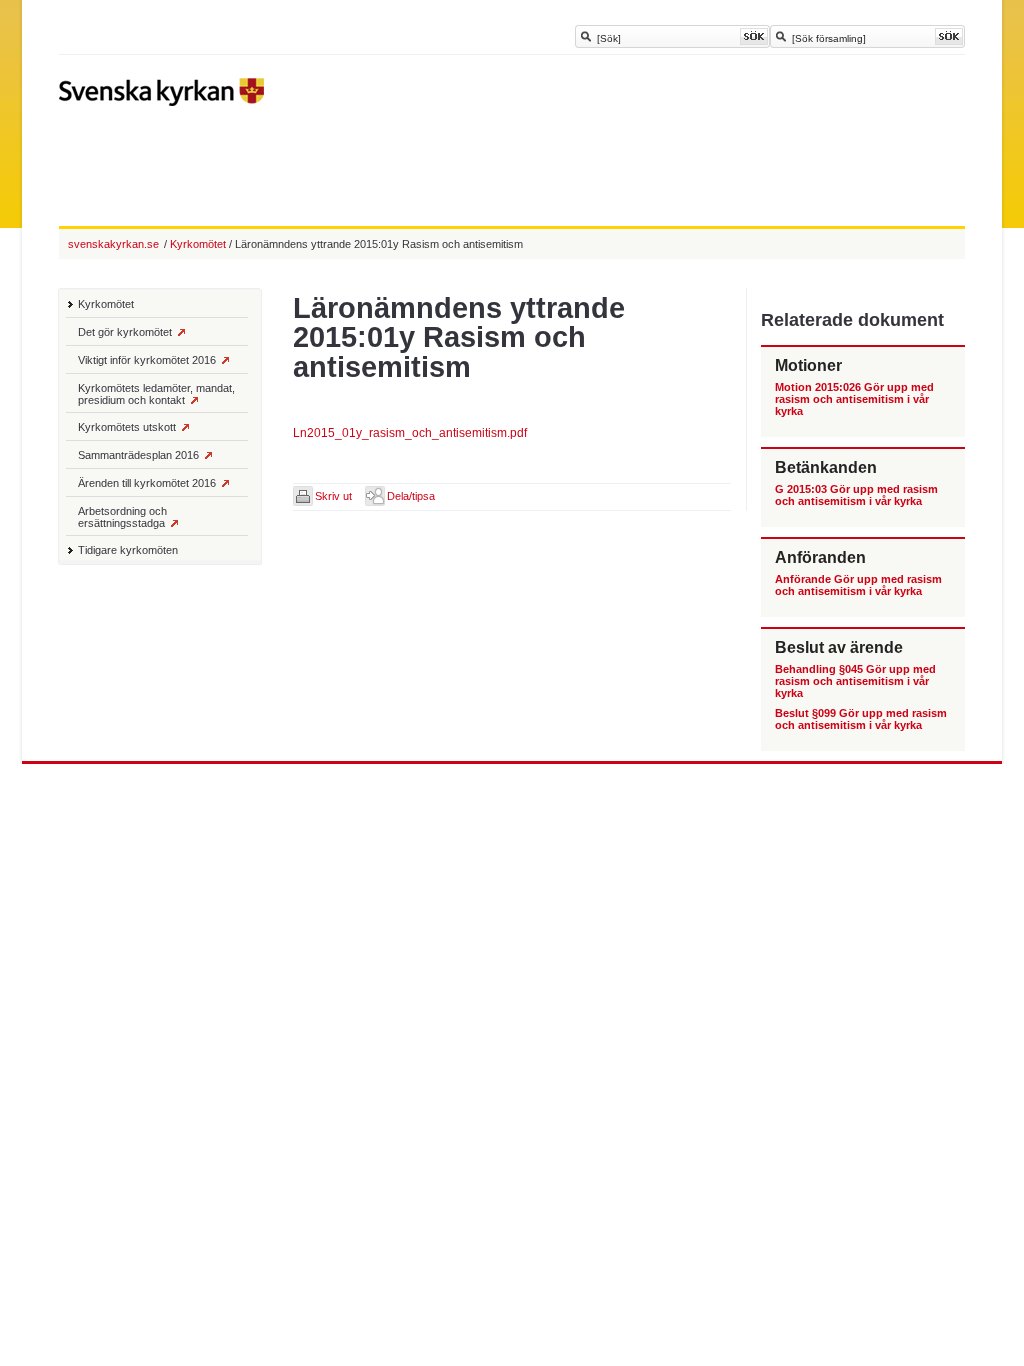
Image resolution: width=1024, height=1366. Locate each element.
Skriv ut (333, 496)
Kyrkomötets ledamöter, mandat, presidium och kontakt (156, 394)
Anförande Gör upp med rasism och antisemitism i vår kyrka (858, 585)
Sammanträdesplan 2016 (138, 455)
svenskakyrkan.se (113, 244)
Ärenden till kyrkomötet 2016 (147, 483)
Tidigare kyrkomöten (128, 550)
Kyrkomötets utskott (127, 427)
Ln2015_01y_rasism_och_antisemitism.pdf (410, 433)
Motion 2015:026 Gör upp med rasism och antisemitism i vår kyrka (854, 399)
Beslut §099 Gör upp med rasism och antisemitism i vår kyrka (861, 719)
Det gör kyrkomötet (125, 332)
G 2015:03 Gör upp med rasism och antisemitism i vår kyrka (856, 495)
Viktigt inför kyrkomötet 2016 (147, 360)
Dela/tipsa (411, 496)
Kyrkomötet (106, 304)
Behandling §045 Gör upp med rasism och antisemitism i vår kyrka (855, 681)
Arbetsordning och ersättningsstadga (122, 517)
